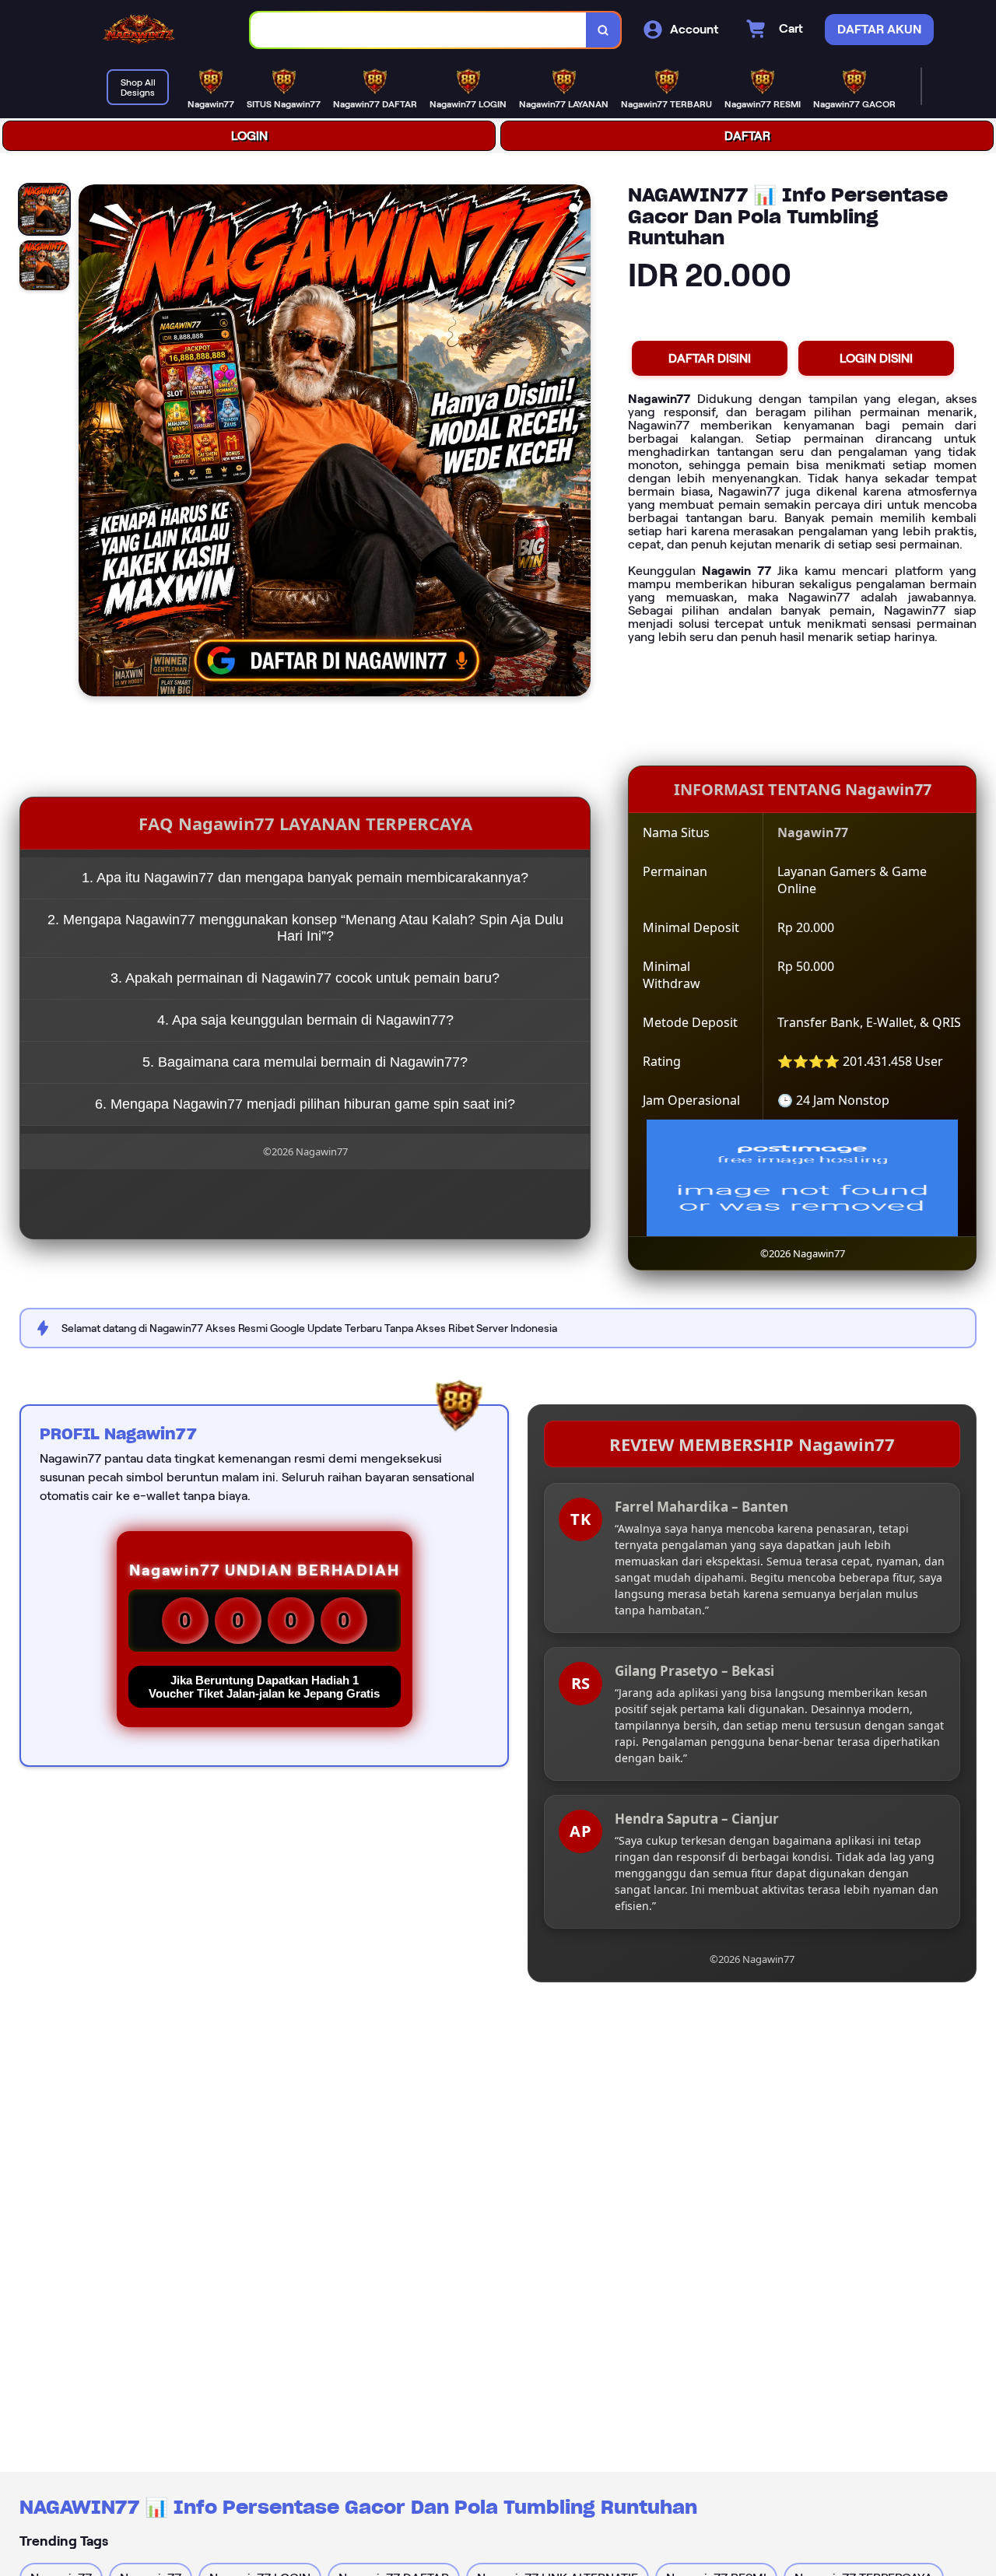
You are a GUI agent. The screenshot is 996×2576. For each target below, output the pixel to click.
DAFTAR (747, 136)
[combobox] (419, 30)
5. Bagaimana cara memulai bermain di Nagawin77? (305, 1062)
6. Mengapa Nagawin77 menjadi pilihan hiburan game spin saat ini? (305, 1104)
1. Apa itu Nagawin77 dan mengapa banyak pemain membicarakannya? (305, 878)
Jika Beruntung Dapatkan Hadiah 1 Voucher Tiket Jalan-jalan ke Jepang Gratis (264, 1687)
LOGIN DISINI (876, 358)
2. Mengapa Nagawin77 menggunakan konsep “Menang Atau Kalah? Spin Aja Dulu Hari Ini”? (305, 928)
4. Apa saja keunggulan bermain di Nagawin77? (305, 1020)
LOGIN (249, 136)
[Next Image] (578, 443)
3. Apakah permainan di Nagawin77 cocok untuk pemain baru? (305, 978)
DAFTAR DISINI (710, 358)
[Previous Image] (91, 443)
